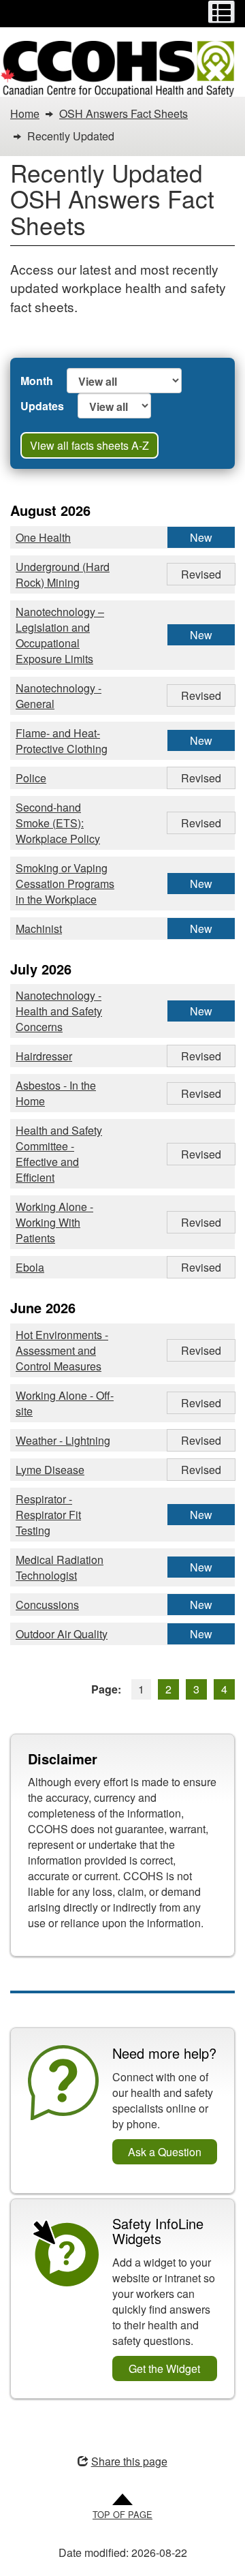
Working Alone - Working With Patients (54, 1222)
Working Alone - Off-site (65, 1403)
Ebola (30, 1267)
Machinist (39, 929)
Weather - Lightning (63, 1440)
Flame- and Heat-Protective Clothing (62, 741)
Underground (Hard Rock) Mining (63, 574)
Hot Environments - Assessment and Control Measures (62, 1350)
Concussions (47, 1605)
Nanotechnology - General (59, 696)
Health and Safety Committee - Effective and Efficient (59, 1154)
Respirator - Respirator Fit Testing (48, 1515)
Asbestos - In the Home (56, 1093)
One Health (43, 537)
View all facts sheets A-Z (89, 445)
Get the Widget (164, 2368)
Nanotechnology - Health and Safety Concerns (59, 1011)
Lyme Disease (50, 1470)
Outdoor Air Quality (62, 1634)
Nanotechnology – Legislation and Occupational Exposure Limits (60, 635)
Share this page (129, 2461)
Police (31, 778)
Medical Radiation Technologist (60, 1567)
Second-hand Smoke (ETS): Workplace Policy (58, 823)
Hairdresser (44, 1056)
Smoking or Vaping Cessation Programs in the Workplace (65, 884)
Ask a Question (165, 2152)
